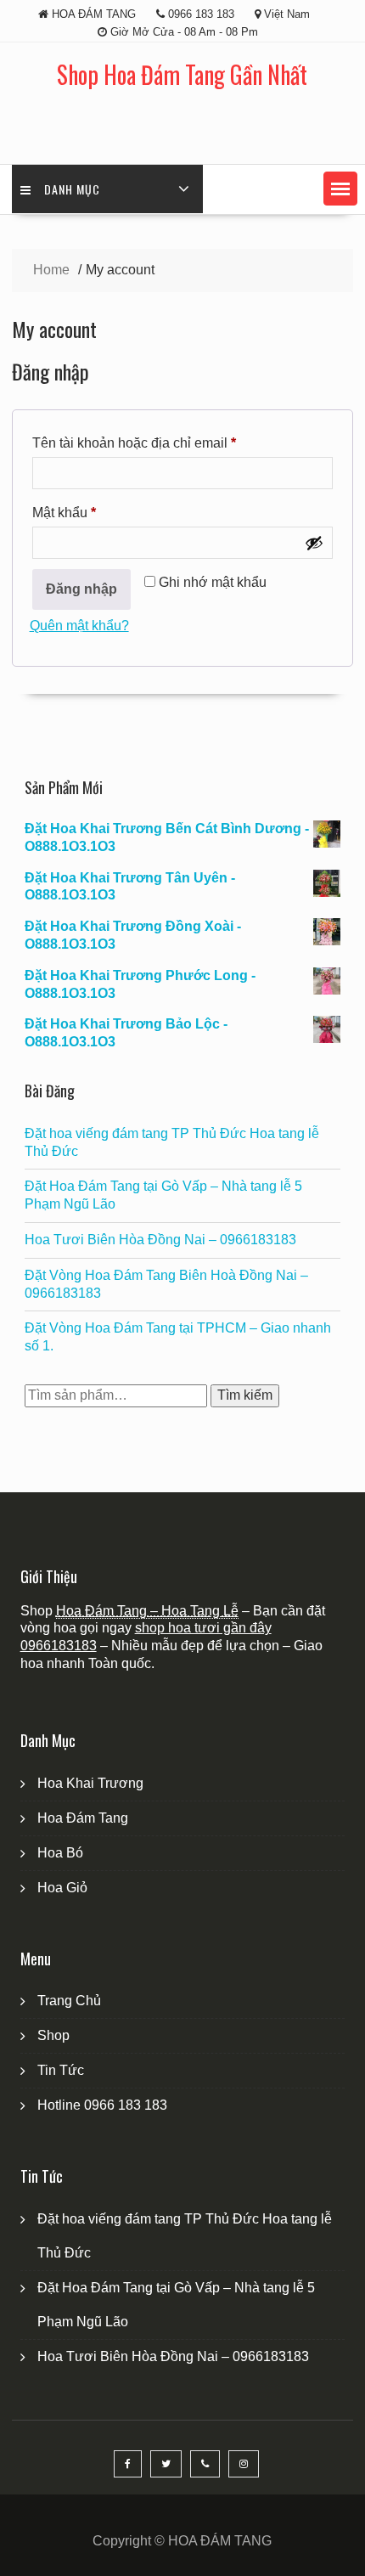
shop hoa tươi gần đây (203, 1628)
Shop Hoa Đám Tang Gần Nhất (182, 74)
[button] (340, 189)
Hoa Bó (60, 1853)
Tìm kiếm (245, 1395)
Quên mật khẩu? (79, 626)
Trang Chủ (69, 2001)
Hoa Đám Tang (83, 1818)
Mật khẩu (79, 516)
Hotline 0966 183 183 (102, 2105)
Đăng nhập (81, 589)
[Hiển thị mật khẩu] (314, 543)
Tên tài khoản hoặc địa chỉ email (149, 446)
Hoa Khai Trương (90, 1783)
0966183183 (59, 1646)
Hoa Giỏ (62, 1888)
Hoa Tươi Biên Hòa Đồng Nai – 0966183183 (160, 1240)
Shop (53, 2035)
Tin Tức (61, 2070)
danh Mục (72, 189)
